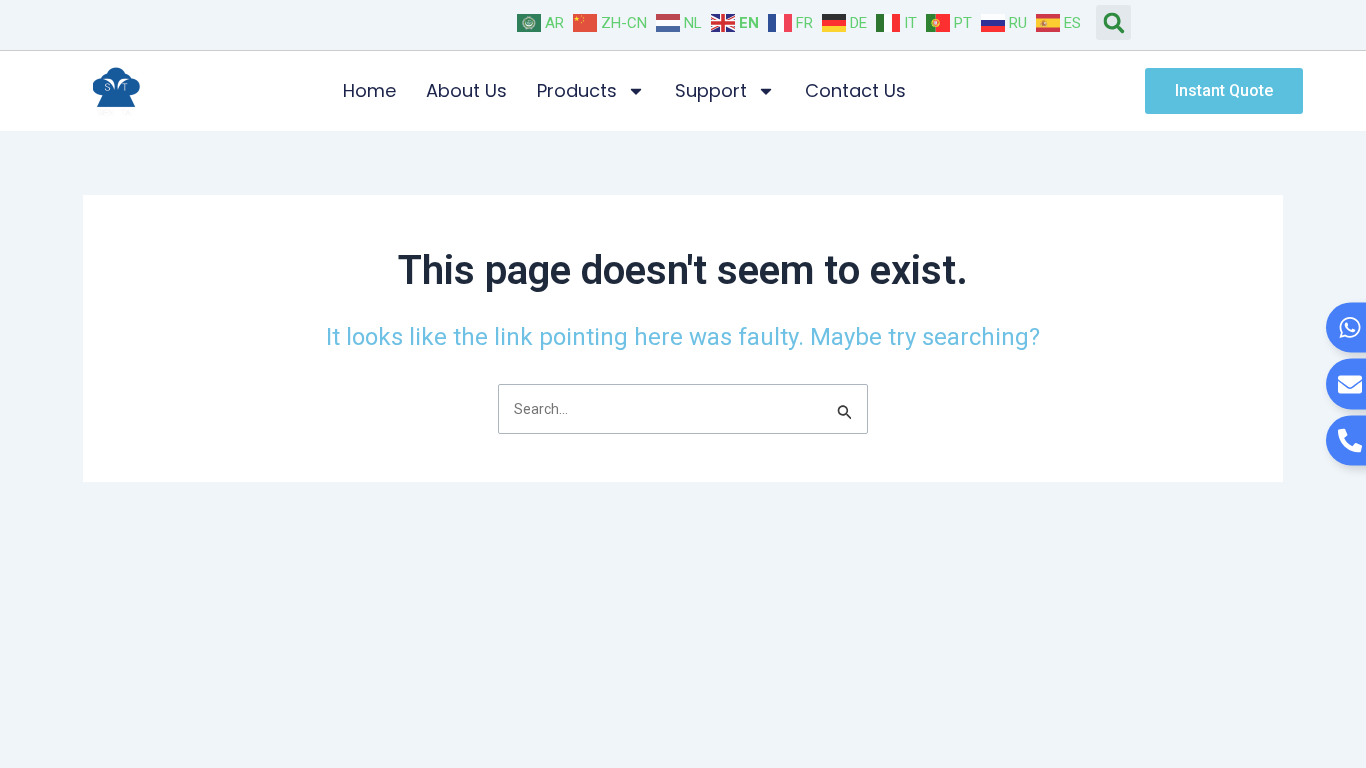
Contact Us (855, 90)
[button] (1113, 22)
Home (369, 90)
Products (577, 90)
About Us (466, 90)
